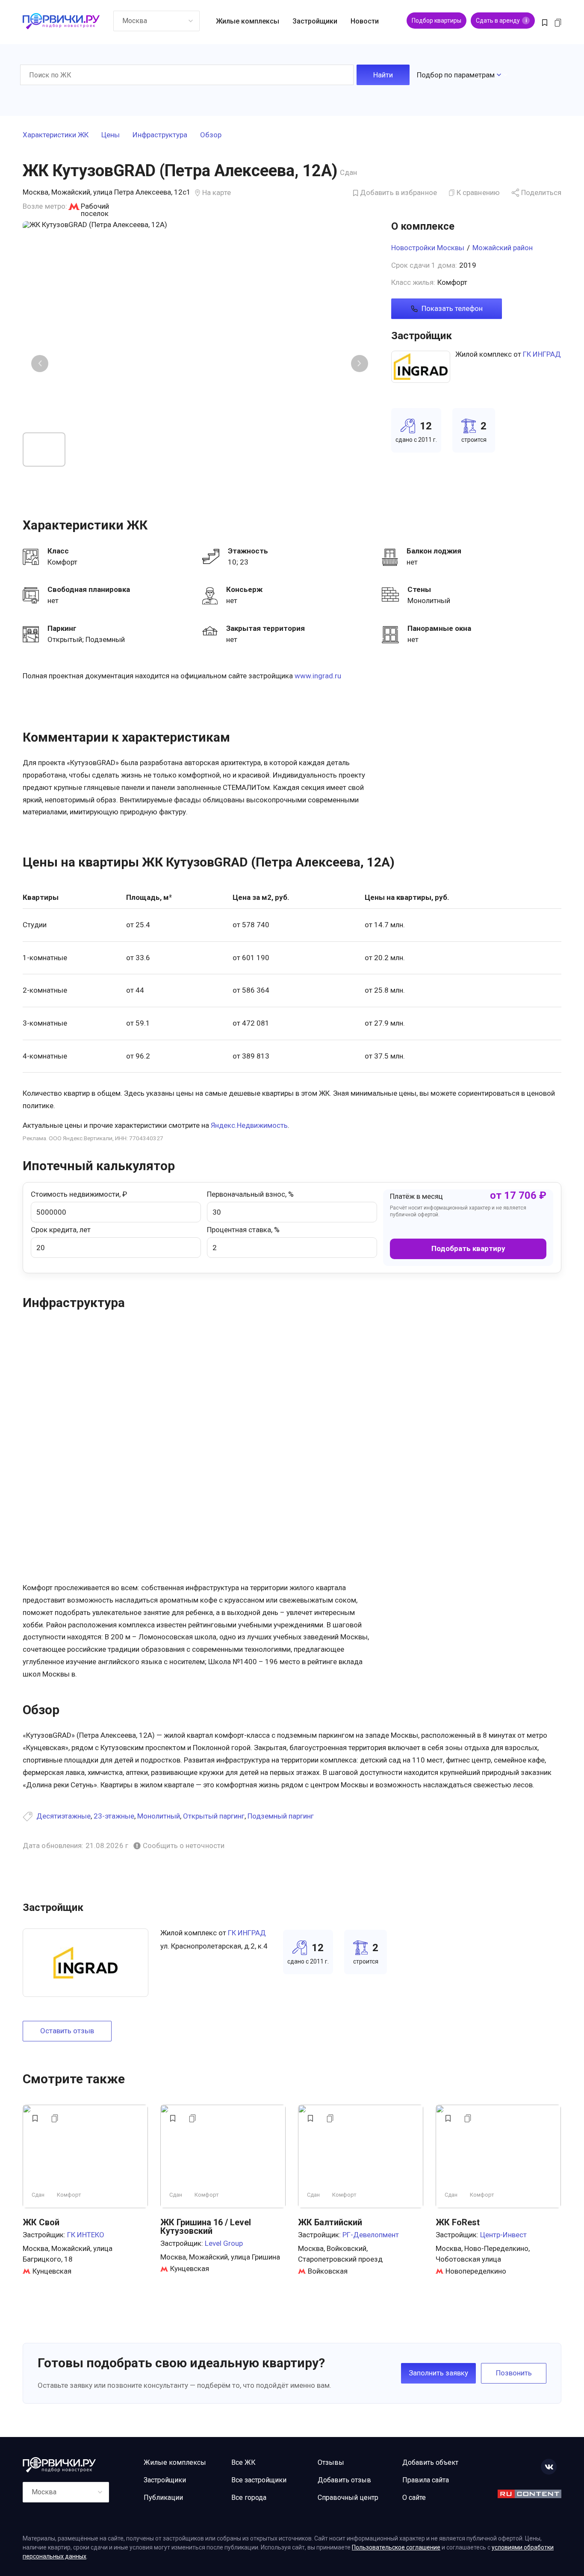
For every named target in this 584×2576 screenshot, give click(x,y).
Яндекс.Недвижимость (249, 1125)
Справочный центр (348, 2498)
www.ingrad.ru (318, 676)
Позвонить (514, 2373)
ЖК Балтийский (330, 2222)
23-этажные (114, 1816)
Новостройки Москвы (428, 248)
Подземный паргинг (281, 1816)
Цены (111, 135)
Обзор (211, 135)
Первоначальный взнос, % (250, 1194)
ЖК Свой (41, 2222)
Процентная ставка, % (243, 1230)
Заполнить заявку (438, 2373)
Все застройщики (259, 2480)
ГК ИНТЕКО (86, 2235)
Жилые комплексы (248, 21)
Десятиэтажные (63, 1816)
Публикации (163, 2498)
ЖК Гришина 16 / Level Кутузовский (206, 2227)
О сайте (414, 2498)
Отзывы (331, 2462)
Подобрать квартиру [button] (468, 1248)
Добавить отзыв (344, 2480)
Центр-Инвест (503, 2235)
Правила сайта (426, 2480)
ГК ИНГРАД (542, 354)
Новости (365, 21)
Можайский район (503, 248)
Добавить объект (430, 2462)
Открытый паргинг (214, 1816)
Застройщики (315, 21)
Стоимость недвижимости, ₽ (79, 1194)
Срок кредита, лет (61, 1230)
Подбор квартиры (437, 21)
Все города (249, 2498)
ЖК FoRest (458, 2222)
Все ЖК (243, 2462)
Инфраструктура (160, 135)
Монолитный (159, 1816)
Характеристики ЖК (56, 135)
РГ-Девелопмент (371, 2235)
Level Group (224, 2243)
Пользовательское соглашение (396, 2547)
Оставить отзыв (67, 2031)
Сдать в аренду (501, 21)
